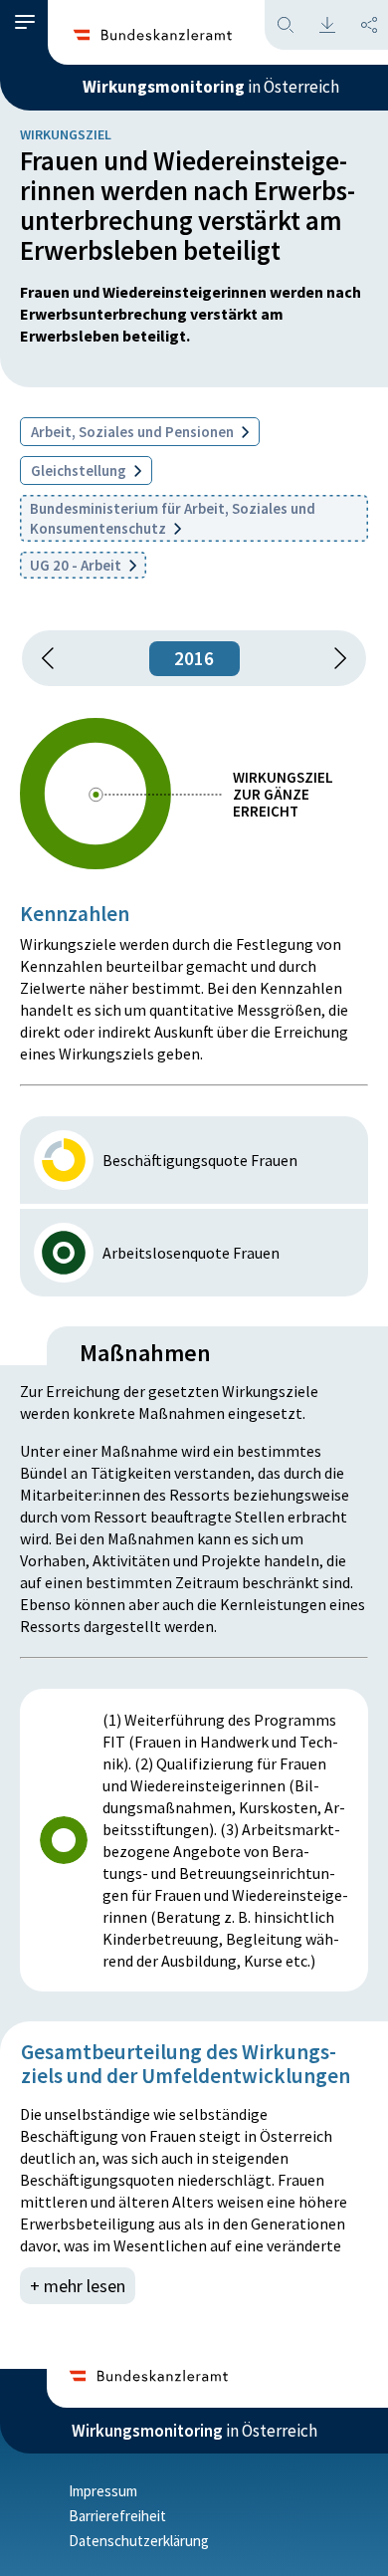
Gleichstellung (80, 470)
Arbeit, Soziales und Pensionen (134, 432)
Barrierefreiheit (117, 2516)
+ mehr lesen (78, 2286)
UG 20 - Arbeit (77, 565)
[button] (25, 22)
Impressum (103, 2491)
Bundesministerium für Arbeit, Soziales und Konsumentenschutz (173, 518)
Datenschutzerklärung (139, 2541)
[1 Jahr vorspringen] (333, 658)
